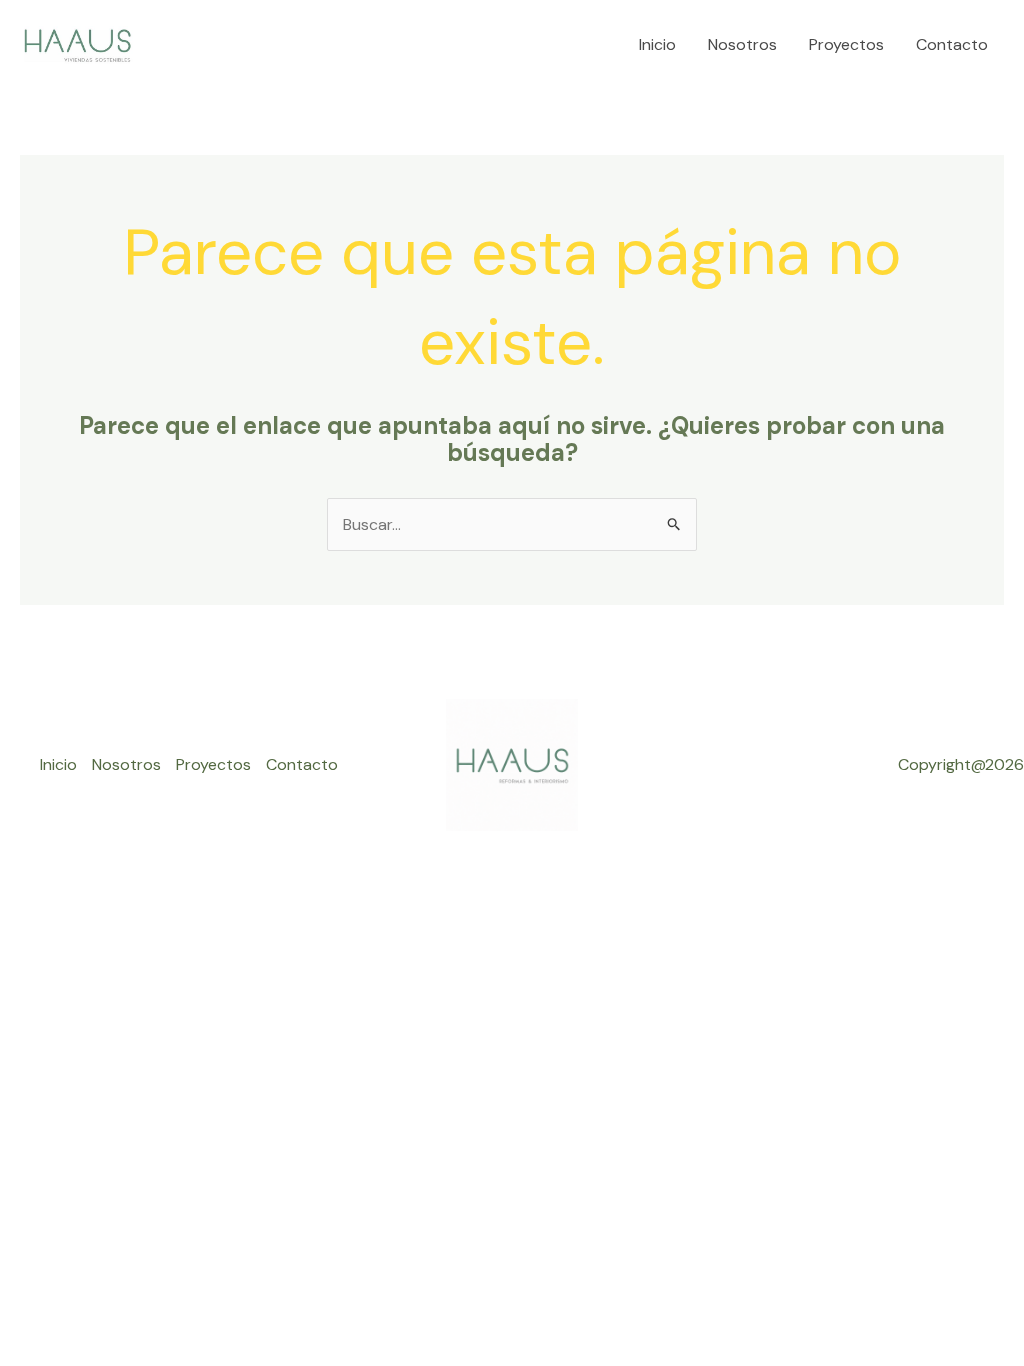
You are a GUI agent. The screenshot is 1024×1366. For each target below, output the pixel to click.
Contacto (952, 44)
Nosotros (742, 44)
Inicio (657, 44)
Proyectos (846, 44)
